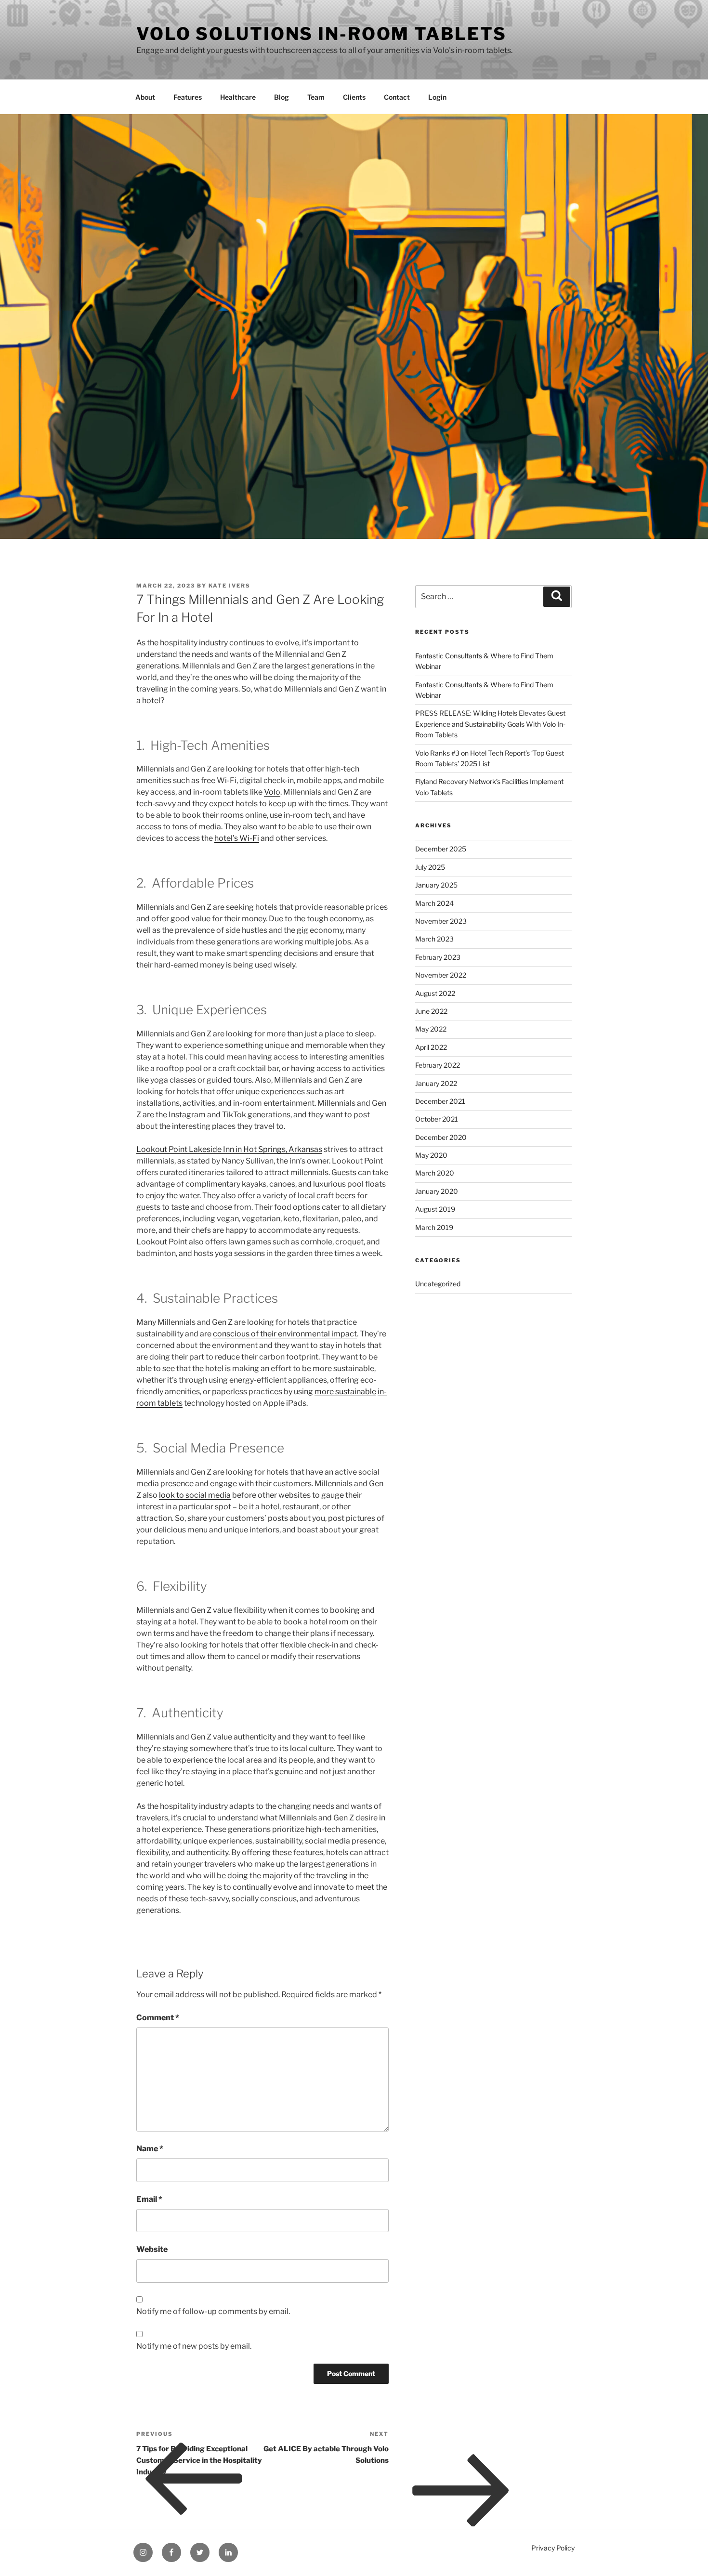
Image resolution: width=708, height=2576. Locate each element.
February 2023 (438, 957)
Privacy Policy (553, 2548)
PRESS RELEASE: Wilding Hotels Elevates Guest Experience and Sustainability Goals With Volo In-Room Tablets (490, 724)
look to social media (195, 1495)
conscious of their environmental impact (285, 1334)
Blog (282, 97)
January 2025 (436, 885)
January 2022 (436, 1083)
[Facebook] (171, 2552)
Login (437, 97)
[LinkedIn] (228, 2552)
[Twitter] (200, 2552)
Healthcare (238, 97)
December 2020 (441, 1137)
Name (150, 2149)
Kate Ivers (229, 586)
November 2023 (441, 921)
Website (152, 2249)
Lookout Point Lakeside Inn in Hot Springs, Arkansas (229, 1149)
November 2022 (441, 975)
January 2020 (437, 1191)
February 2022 (438, 1065)
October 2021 (437, 1119)
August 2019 (435, 1209)
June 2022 (431, 1011)
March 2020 (435, 1173)
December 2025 (441, 849)
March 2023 (434, 939)
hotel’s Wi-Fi (237, 838)
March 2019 (434, 1227)
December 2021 (440, 1101)
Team (316, 97)
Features (188, 97)
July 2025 (430, 867)
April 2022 (431, 1047)
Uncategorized (438, 1284)
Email (149, 2199)
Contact (397, 97)
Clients (354, 97)
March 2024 (434, 903)
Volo (272, 792)
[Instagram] (143, 2552)
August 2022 (435, 993)
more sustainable (345, 1392)
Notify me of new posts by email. (194, 2346)
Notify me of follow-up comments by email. (213, 2311)
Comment (158, 2018)
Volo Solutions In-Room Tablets (321, 34)
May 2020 (431, 1155)
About (145, 97)
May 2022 (431, 1029)
